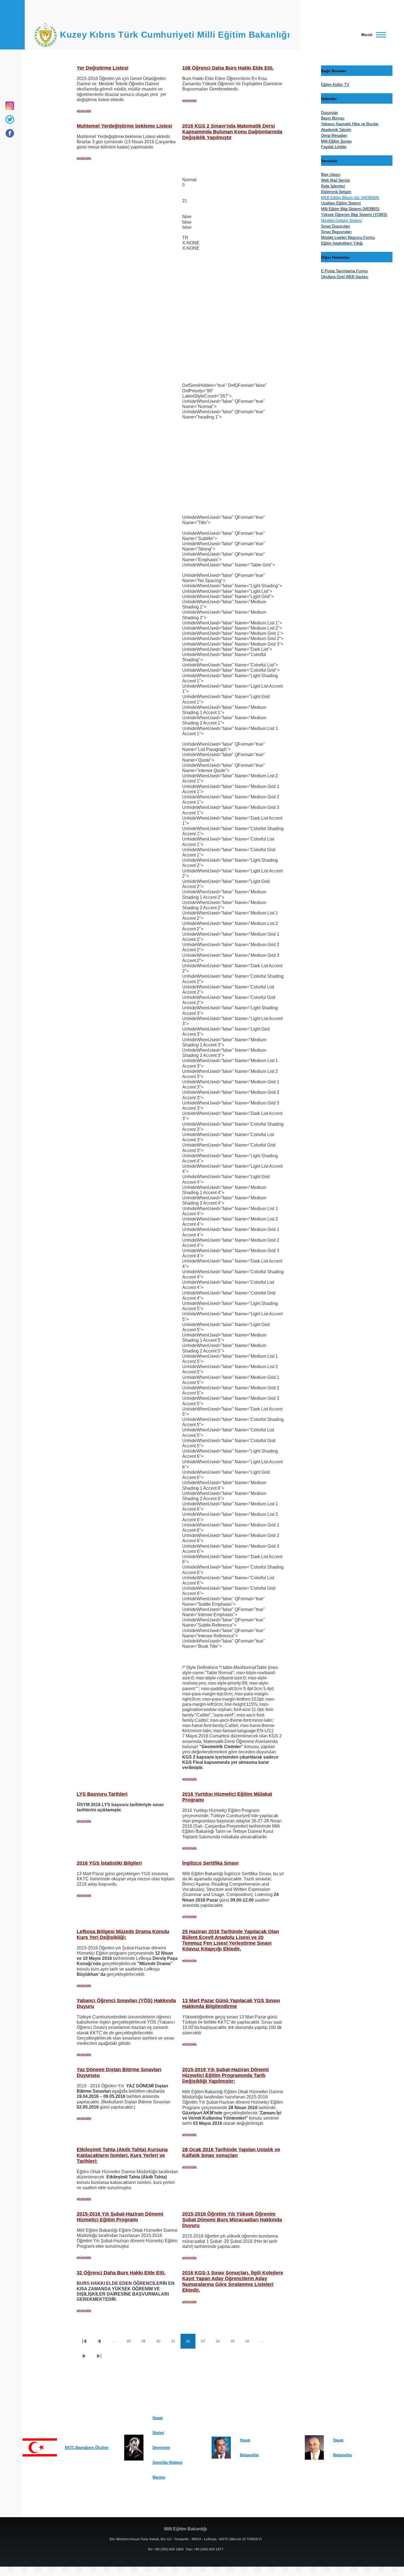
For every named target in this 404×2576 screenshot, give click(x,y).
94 (220, 2342)
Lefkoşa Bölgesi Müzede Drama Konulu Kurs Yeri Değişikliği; (123, 1934)
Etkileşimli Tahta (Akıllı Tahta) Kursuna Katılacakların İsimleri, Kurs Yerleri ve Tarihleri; (122, 2155)
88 (131, 2342)
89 (146, 2342)
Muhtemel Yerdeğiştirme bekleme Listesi (124, 126)
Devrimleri (161, 2447)
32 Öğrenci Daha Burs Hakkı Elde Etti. (121, 2273)
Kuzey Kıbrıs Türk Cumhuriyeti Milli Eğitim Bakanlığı (175, 35)
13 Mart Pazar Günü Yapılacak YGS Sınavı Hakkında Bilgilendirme (231, 2003)
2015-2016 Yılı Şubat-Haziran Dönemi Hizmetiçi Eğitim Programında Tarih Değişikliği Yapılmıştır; (225, 2075)
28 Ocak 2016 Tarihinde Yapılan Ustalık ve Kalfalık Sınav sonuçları (231, 2152)
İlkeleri (158, 2433)
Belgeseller (249, 2455)
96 (250, 2342)
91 (176, 2342)
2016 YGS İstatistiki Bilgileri (109, 1863)
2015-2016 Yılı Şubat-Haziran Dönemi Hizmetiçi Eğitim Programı (120, 2217)
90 (161, 2342)
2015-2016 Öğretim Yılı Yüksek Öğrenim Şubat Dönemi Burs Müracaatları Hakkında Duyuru (232, 2220)
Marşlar (159, 2477)
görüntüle (84, 111)
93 (206, 2342)
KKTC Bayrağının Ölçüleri (87, 2447)
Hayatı (158, 2418)
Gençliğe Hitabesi (168, 2462)
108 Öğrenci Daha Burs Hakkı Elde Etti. (228, 68)
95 (235, 2342)
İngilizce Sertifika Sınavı (210, 1863)
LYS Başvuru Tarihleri (102, 1794)
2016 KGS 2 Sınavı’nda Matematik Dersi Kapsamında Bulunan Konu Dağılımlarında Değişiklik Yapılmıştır (232, 132)
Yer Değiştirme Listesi (103, 68)
